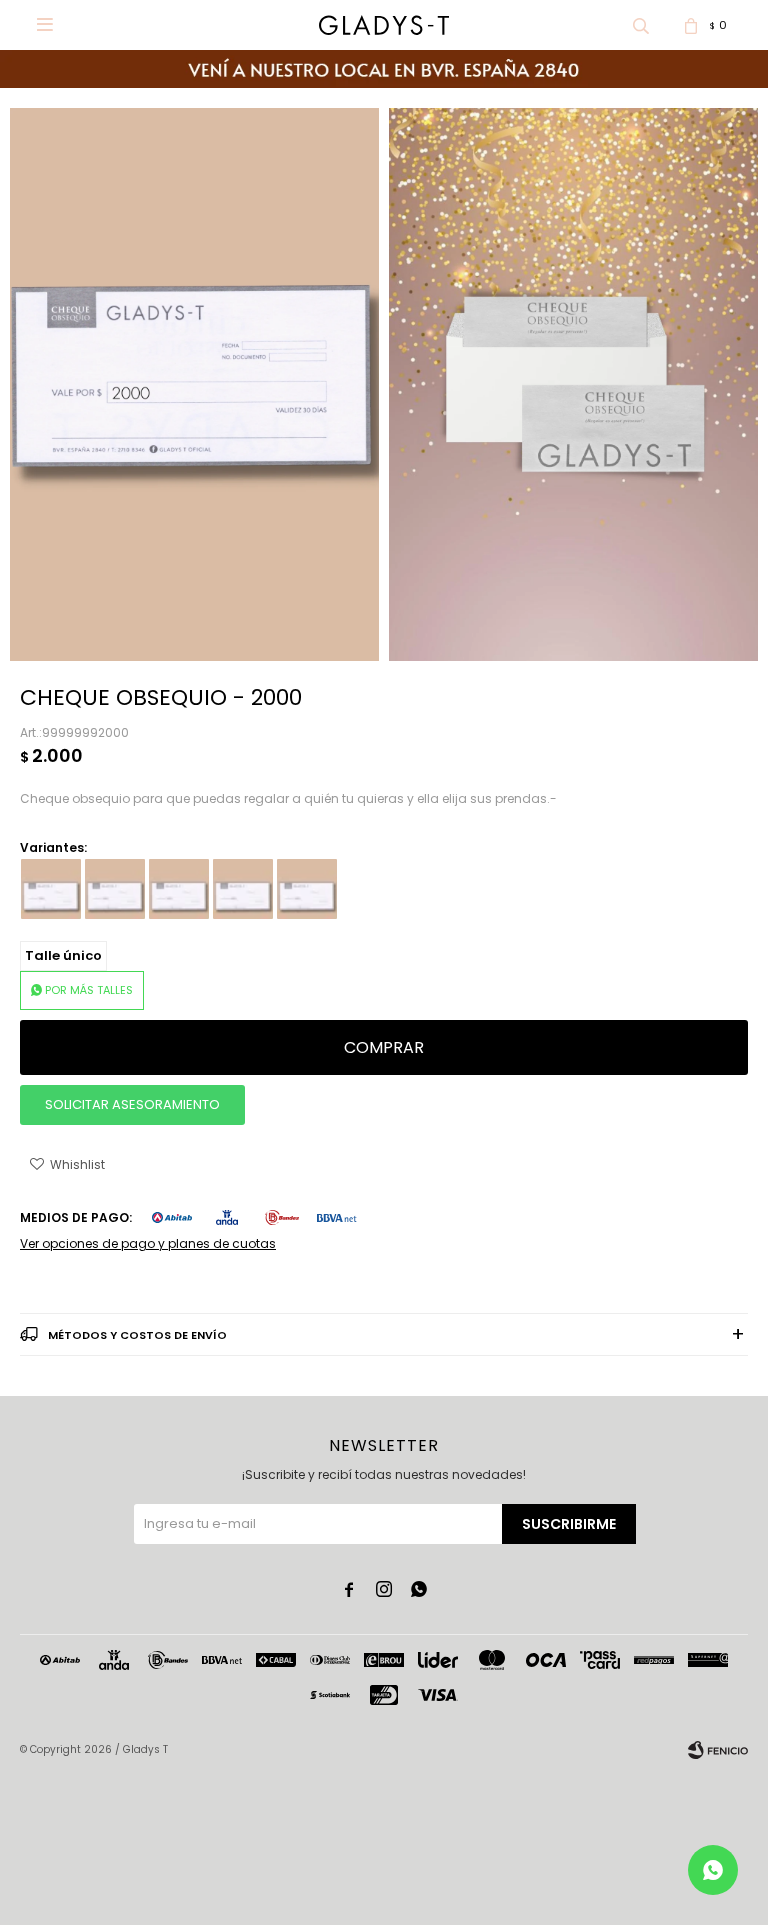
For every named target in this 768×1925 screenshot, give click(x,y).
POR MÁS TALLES (89, 990)
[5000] (307, 889)
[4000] (243, 889)
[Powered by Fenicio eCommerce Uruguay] (718, 1750)
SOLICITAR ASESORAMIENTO (132, 1104)
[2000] (115, 889)
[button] (641, 25)
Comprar (384, 1047)
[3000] (179, 889)
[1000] (51, 889)
